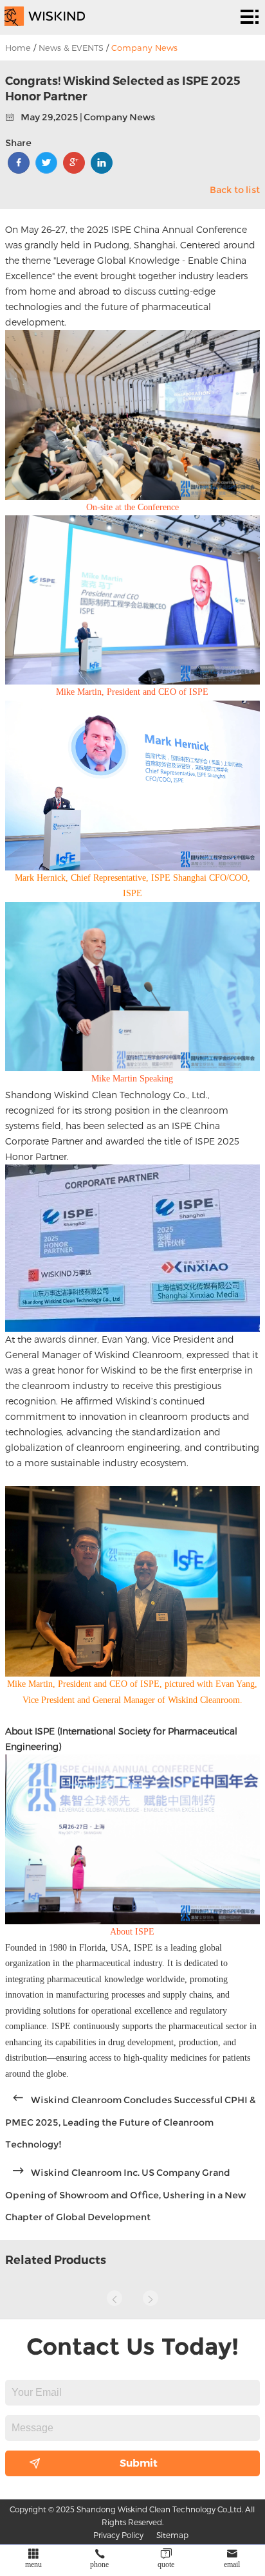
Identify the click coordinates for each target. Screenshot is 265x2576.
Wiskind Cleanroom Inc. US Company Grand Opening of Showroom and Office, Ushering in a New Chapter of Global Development (125, 2195)
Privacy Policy (118, 2535)
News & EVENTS (71, 48)
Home (18, 48)
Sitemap (172, 2535)
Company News (144, 48)
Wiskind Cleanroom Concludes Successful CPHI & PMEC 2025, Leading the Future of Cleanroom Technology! (131, 2122)
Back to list (235, 190)
